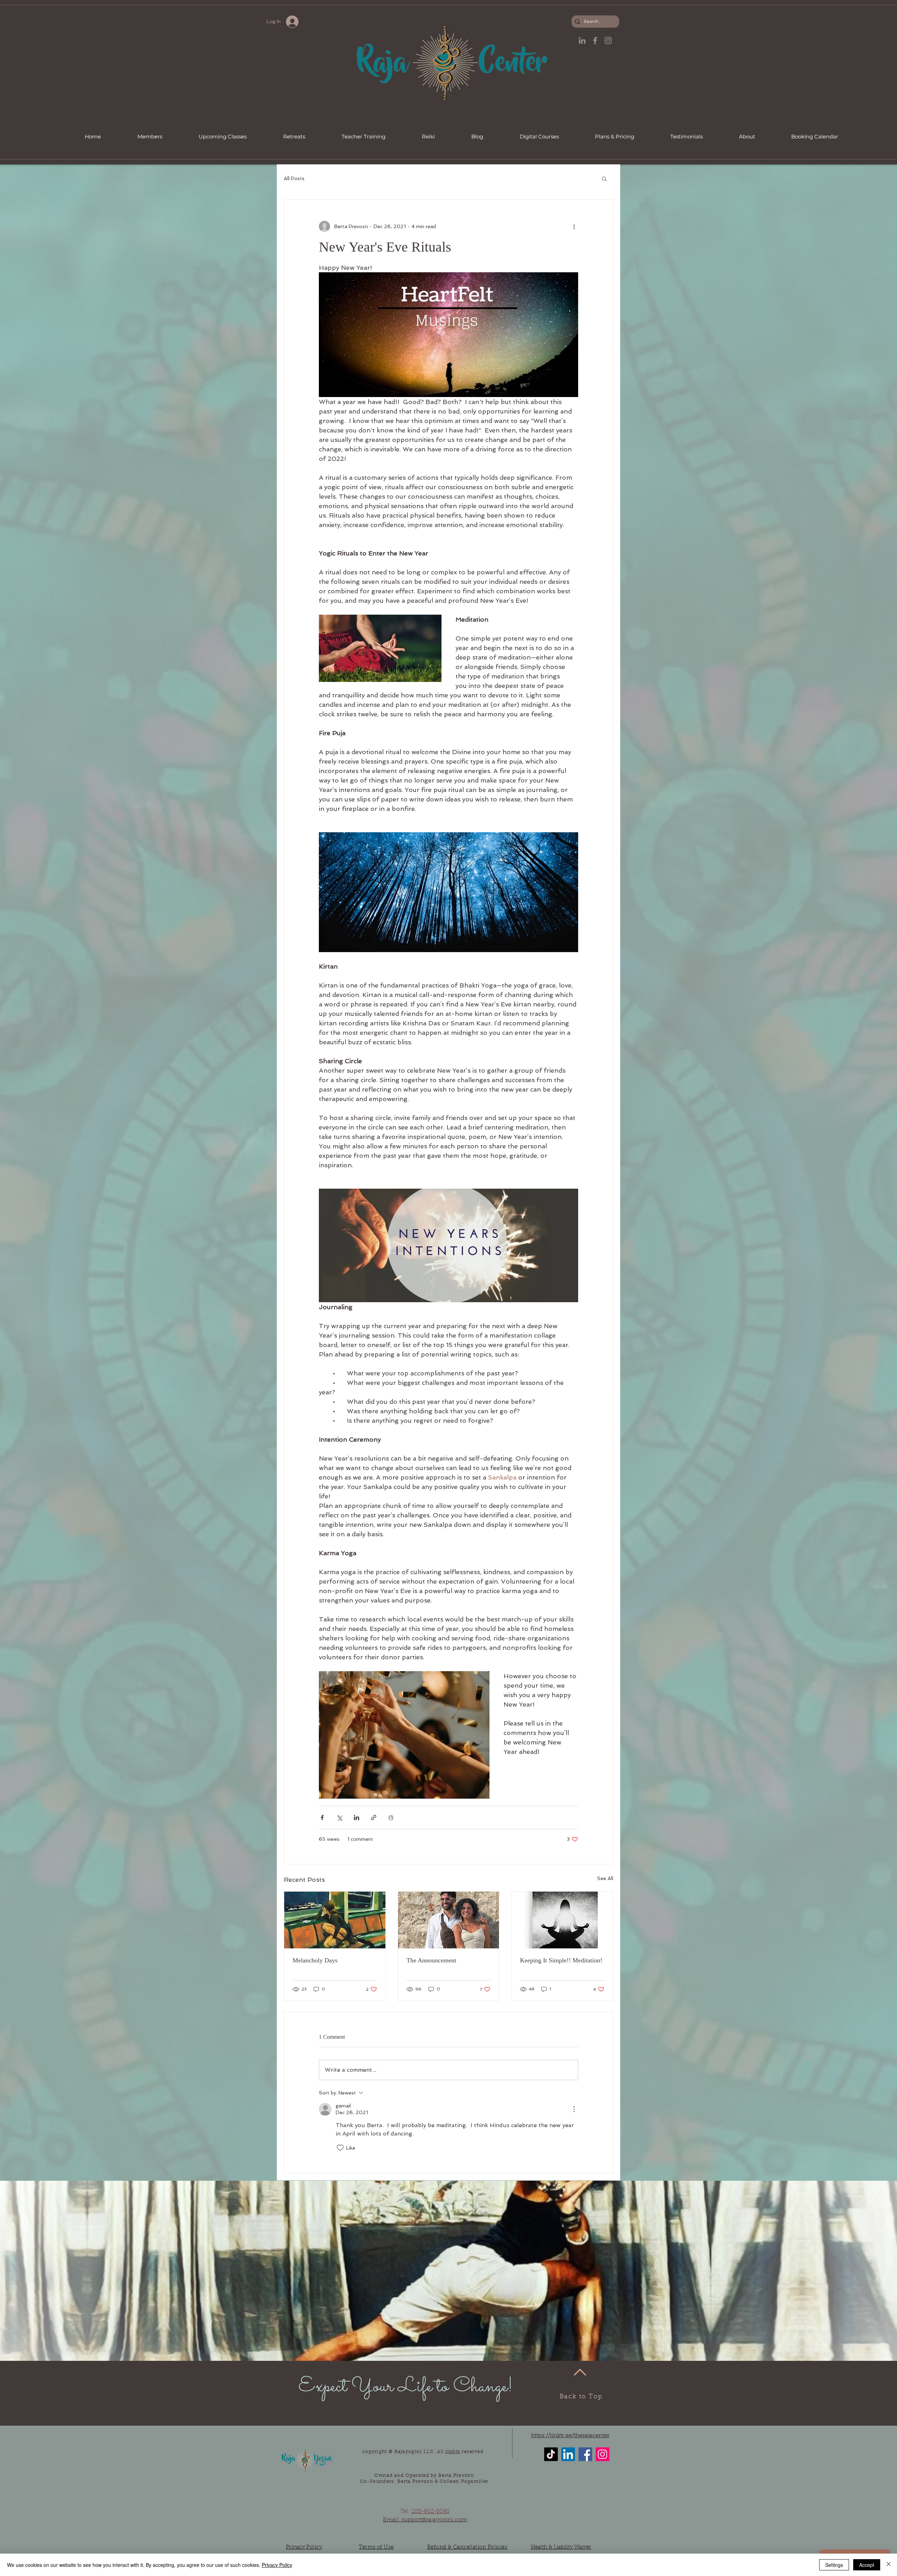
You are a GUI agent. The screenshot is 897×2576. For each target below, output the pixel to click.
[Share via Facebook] (322, 1817)
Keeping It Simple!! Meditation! (561, 1960)
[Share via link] (374, 1817)
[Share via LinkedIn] (357, 1817)
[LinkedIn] (582, 40)
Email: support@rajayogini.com (425, 2520)
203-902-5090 (430, 2512)
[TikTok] (551, 2454)
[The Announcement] (449, 1920)
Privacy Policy (277, 2565)
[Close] (889, 2565)
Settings (834, 2565)
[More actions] (574, 226)
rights (453, 2452)
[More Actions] (574, 2109)
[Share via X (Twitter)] (339, 1817)
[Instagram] (602, 2454)
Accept (867, 2565)
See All (605, 1878)
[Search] (613, 82)
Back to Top (581, 2397)
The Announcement (431, 1960)
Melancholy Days (315, 1960)
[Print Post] (391, 1817)
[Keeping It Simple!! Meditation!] (562, 1920)
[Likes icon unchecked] (340, 2148)
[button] (604, 178)
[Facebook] (585, 2454)
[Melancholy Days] (335, 1920)
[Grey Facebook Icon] (595, 40)
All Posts (294, 178)
